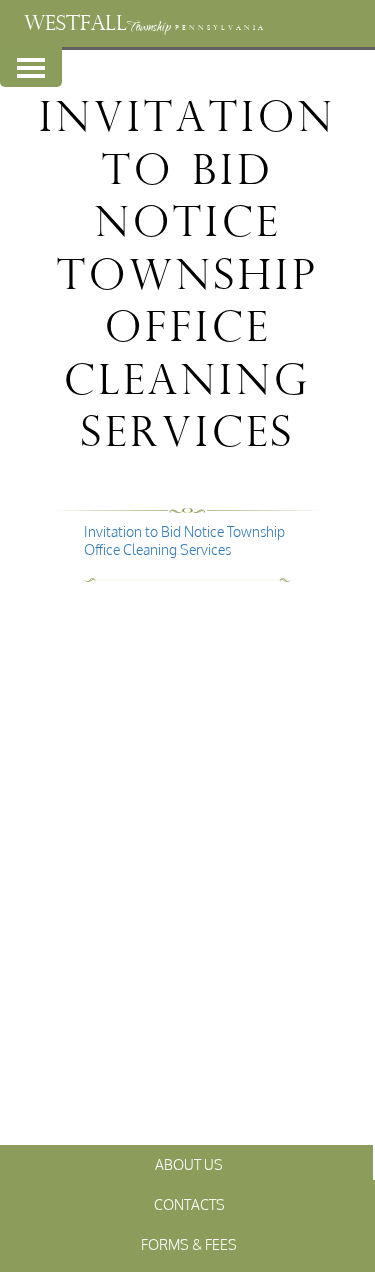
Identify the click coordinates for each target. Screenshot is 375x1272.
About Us (189, 1164)
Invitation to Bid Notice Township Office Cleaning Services (184, 540)
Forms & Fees (189, 1244)
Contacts (189, 1204)
